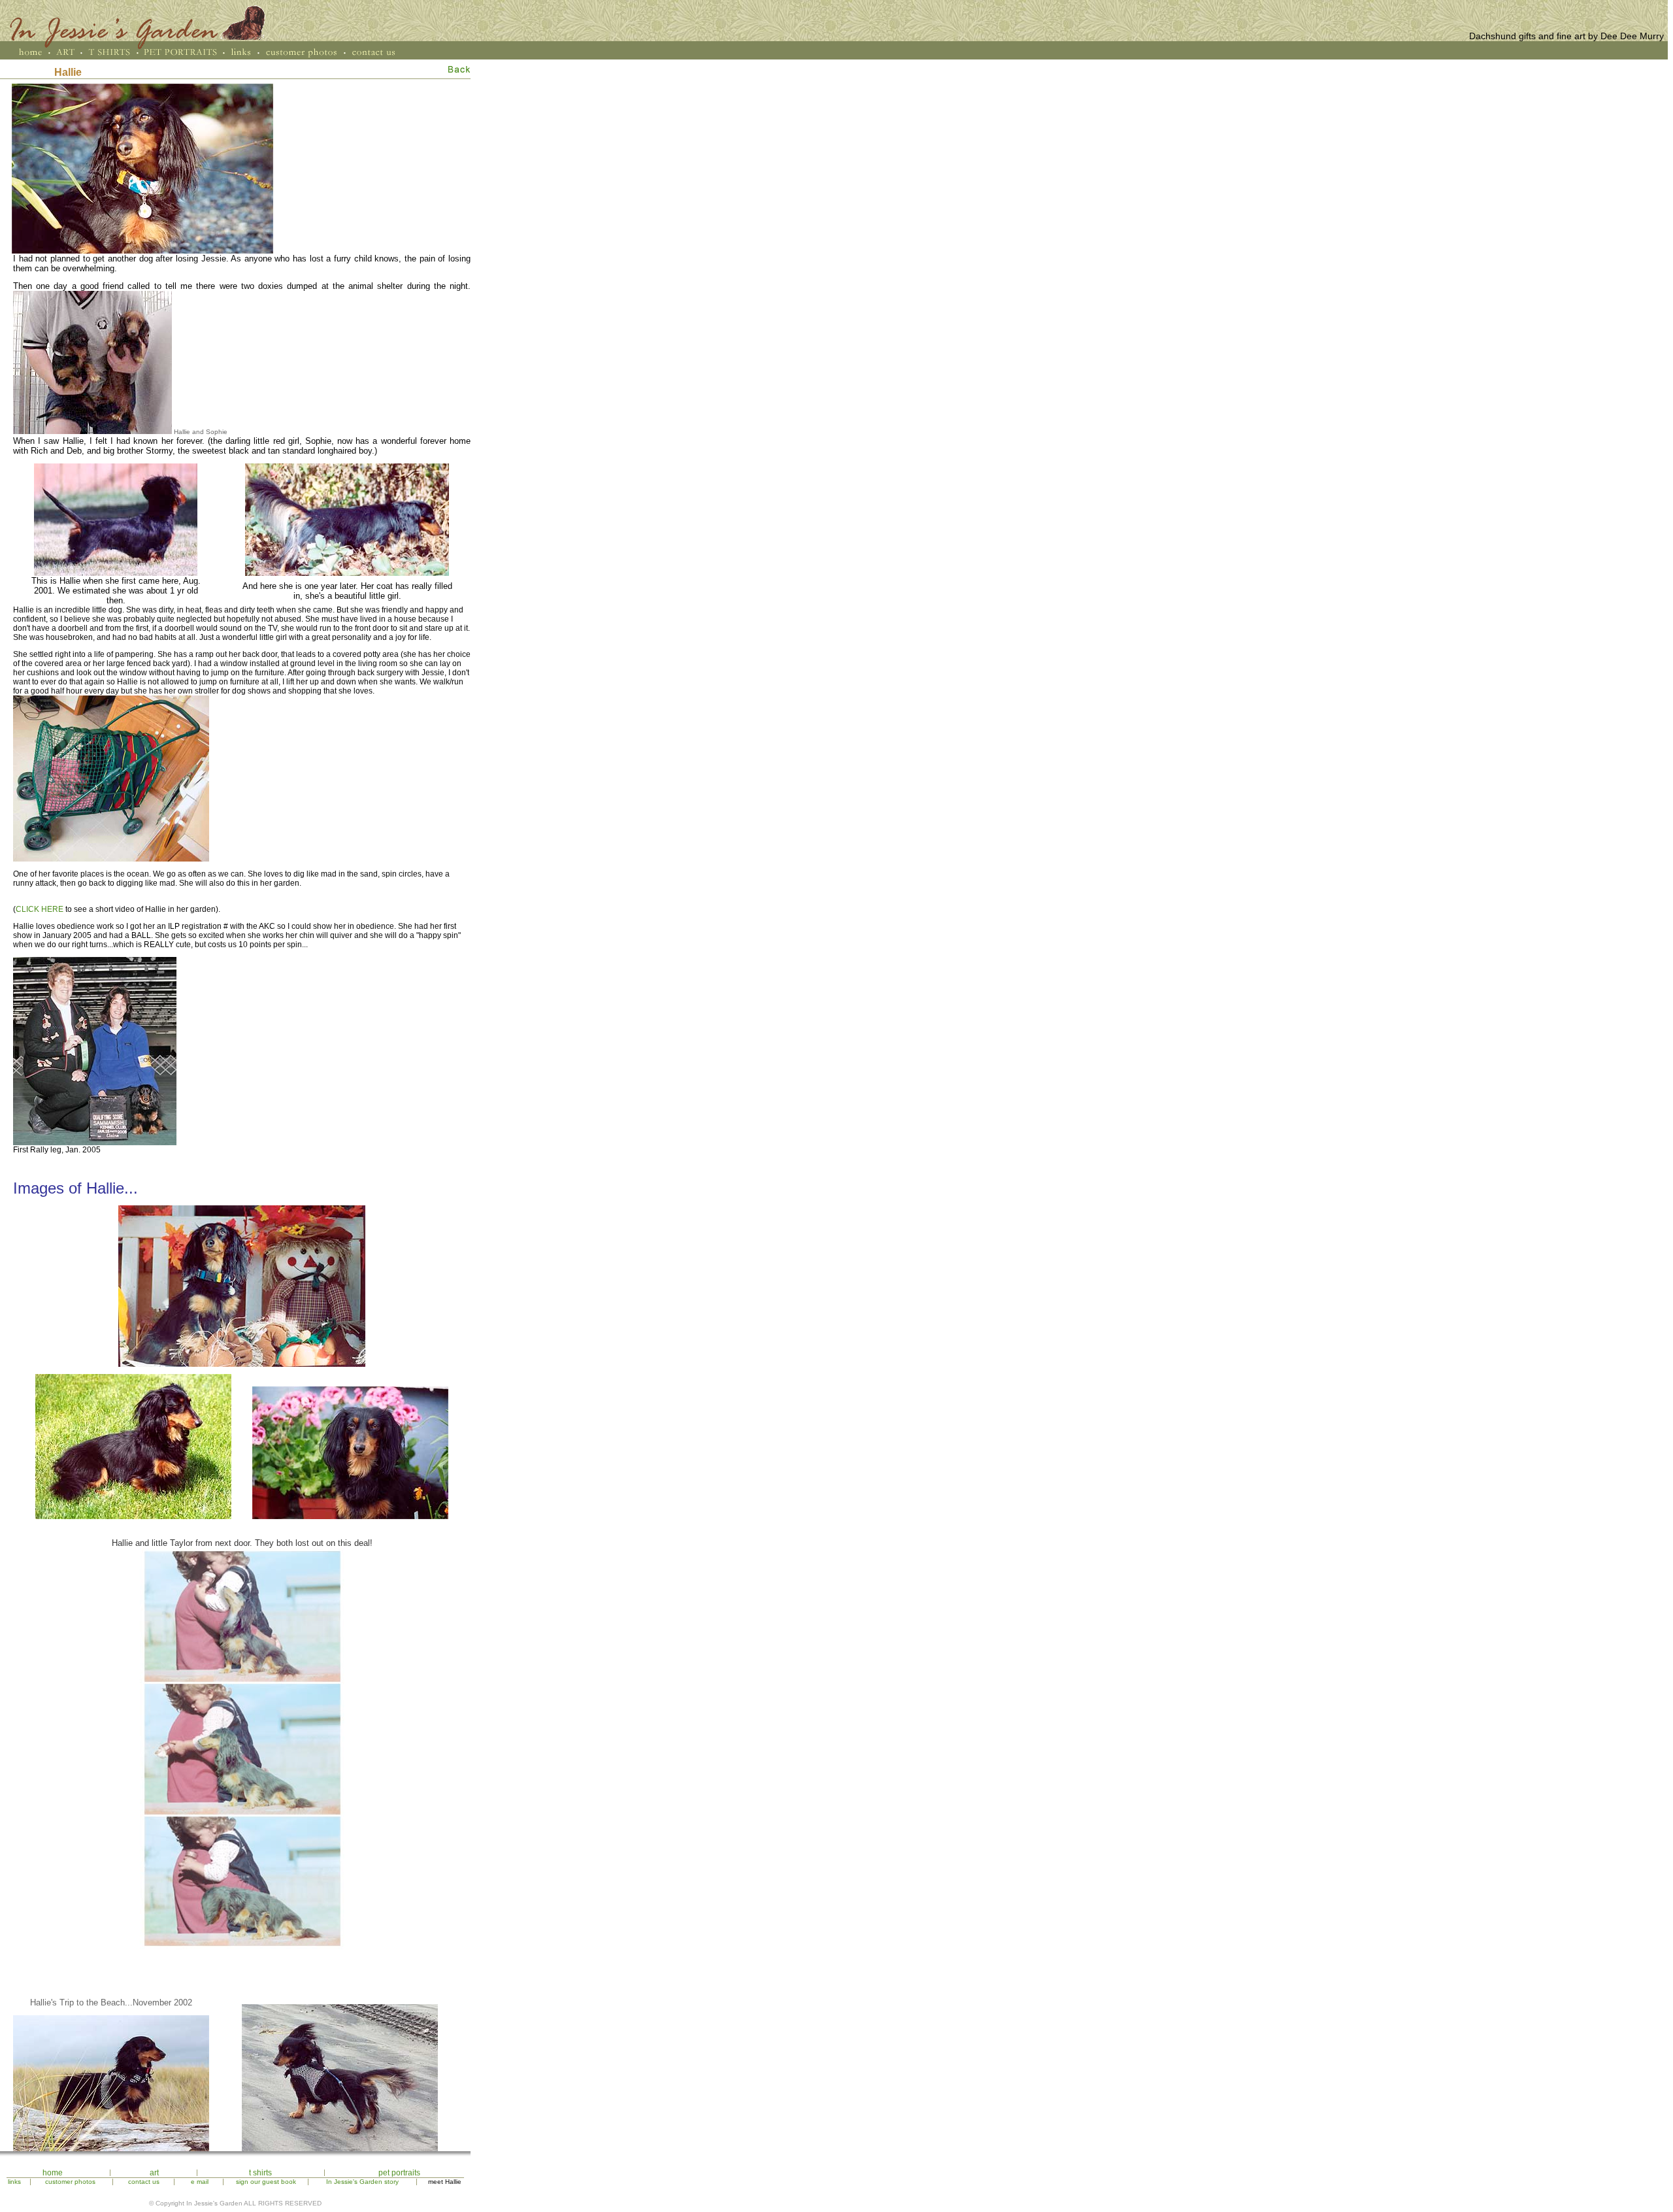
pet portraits (399, 2173)
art (154, 2173)
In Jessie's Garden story (362, 2182)
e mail (200, 2182)
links (14, 2182)
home (53, 2173)
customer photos (70, 2182)
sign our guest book (266, 2182)
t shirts (260, 2173)
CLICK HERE (40, 909)
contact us (144, 2182)
